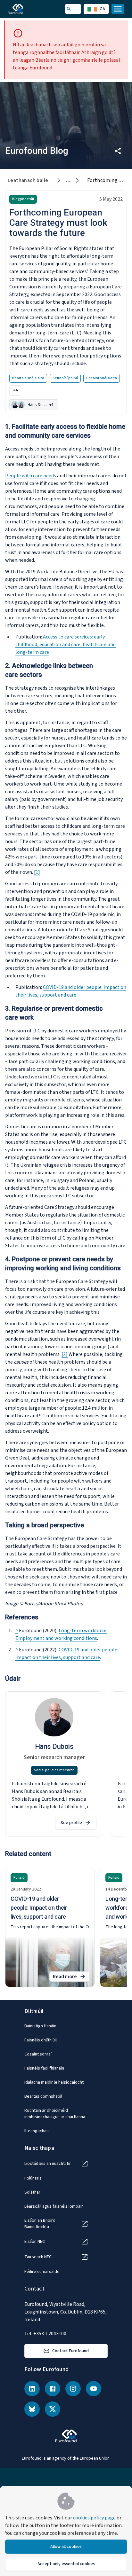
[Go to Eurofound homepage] (25, 9)
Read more (71, 1977)
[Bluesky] (32, 2409)
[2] (65, 1354)
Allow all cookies (66, 2547)
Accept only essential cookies (66, 2564)
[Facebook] (53, 2389)
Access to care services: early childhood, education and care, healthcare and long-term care (66, 645)
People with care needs (31, 476)
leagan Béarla (34, 60)
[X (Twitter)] (53, 2409)
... (68, 180)
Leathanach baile (28, 180)
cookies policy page (94, 2518)
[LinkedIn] (32, 2389)
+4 (15, 390)
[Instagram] (73, 2389)
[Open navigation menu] (118, 9)
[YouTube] (94, 2389)
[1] (37, 872)
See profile (71, 1823)
